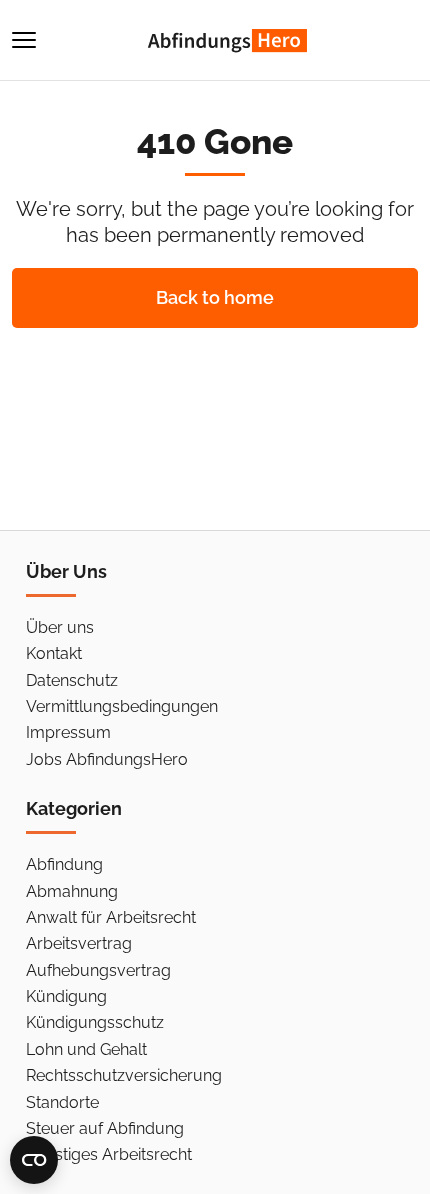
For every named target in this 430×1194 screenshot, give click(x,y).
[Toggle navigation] (24, 40)
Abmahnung (72, 891)
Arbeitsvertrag (79, 943)
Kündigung (66, 996)
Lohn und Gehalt (86, 1049)
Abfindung (64, 864)
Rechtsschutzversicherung (124, 1075)
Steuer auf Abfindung (105, 1128)
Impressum (68, 732)
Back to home (215, 297)
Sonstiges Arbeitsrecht (109, 1154)
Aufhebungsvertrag (98, 970)
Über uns (60, 627)
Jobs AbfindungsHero (107, 759)
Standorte (62, 1102)
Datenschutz (72, 680)
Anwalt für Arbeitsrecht (111, 917)
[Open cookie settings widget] (34, 1160)
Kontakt (54, 653)
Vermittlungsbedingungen (122, 706)
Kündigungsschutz (95, 1022)
